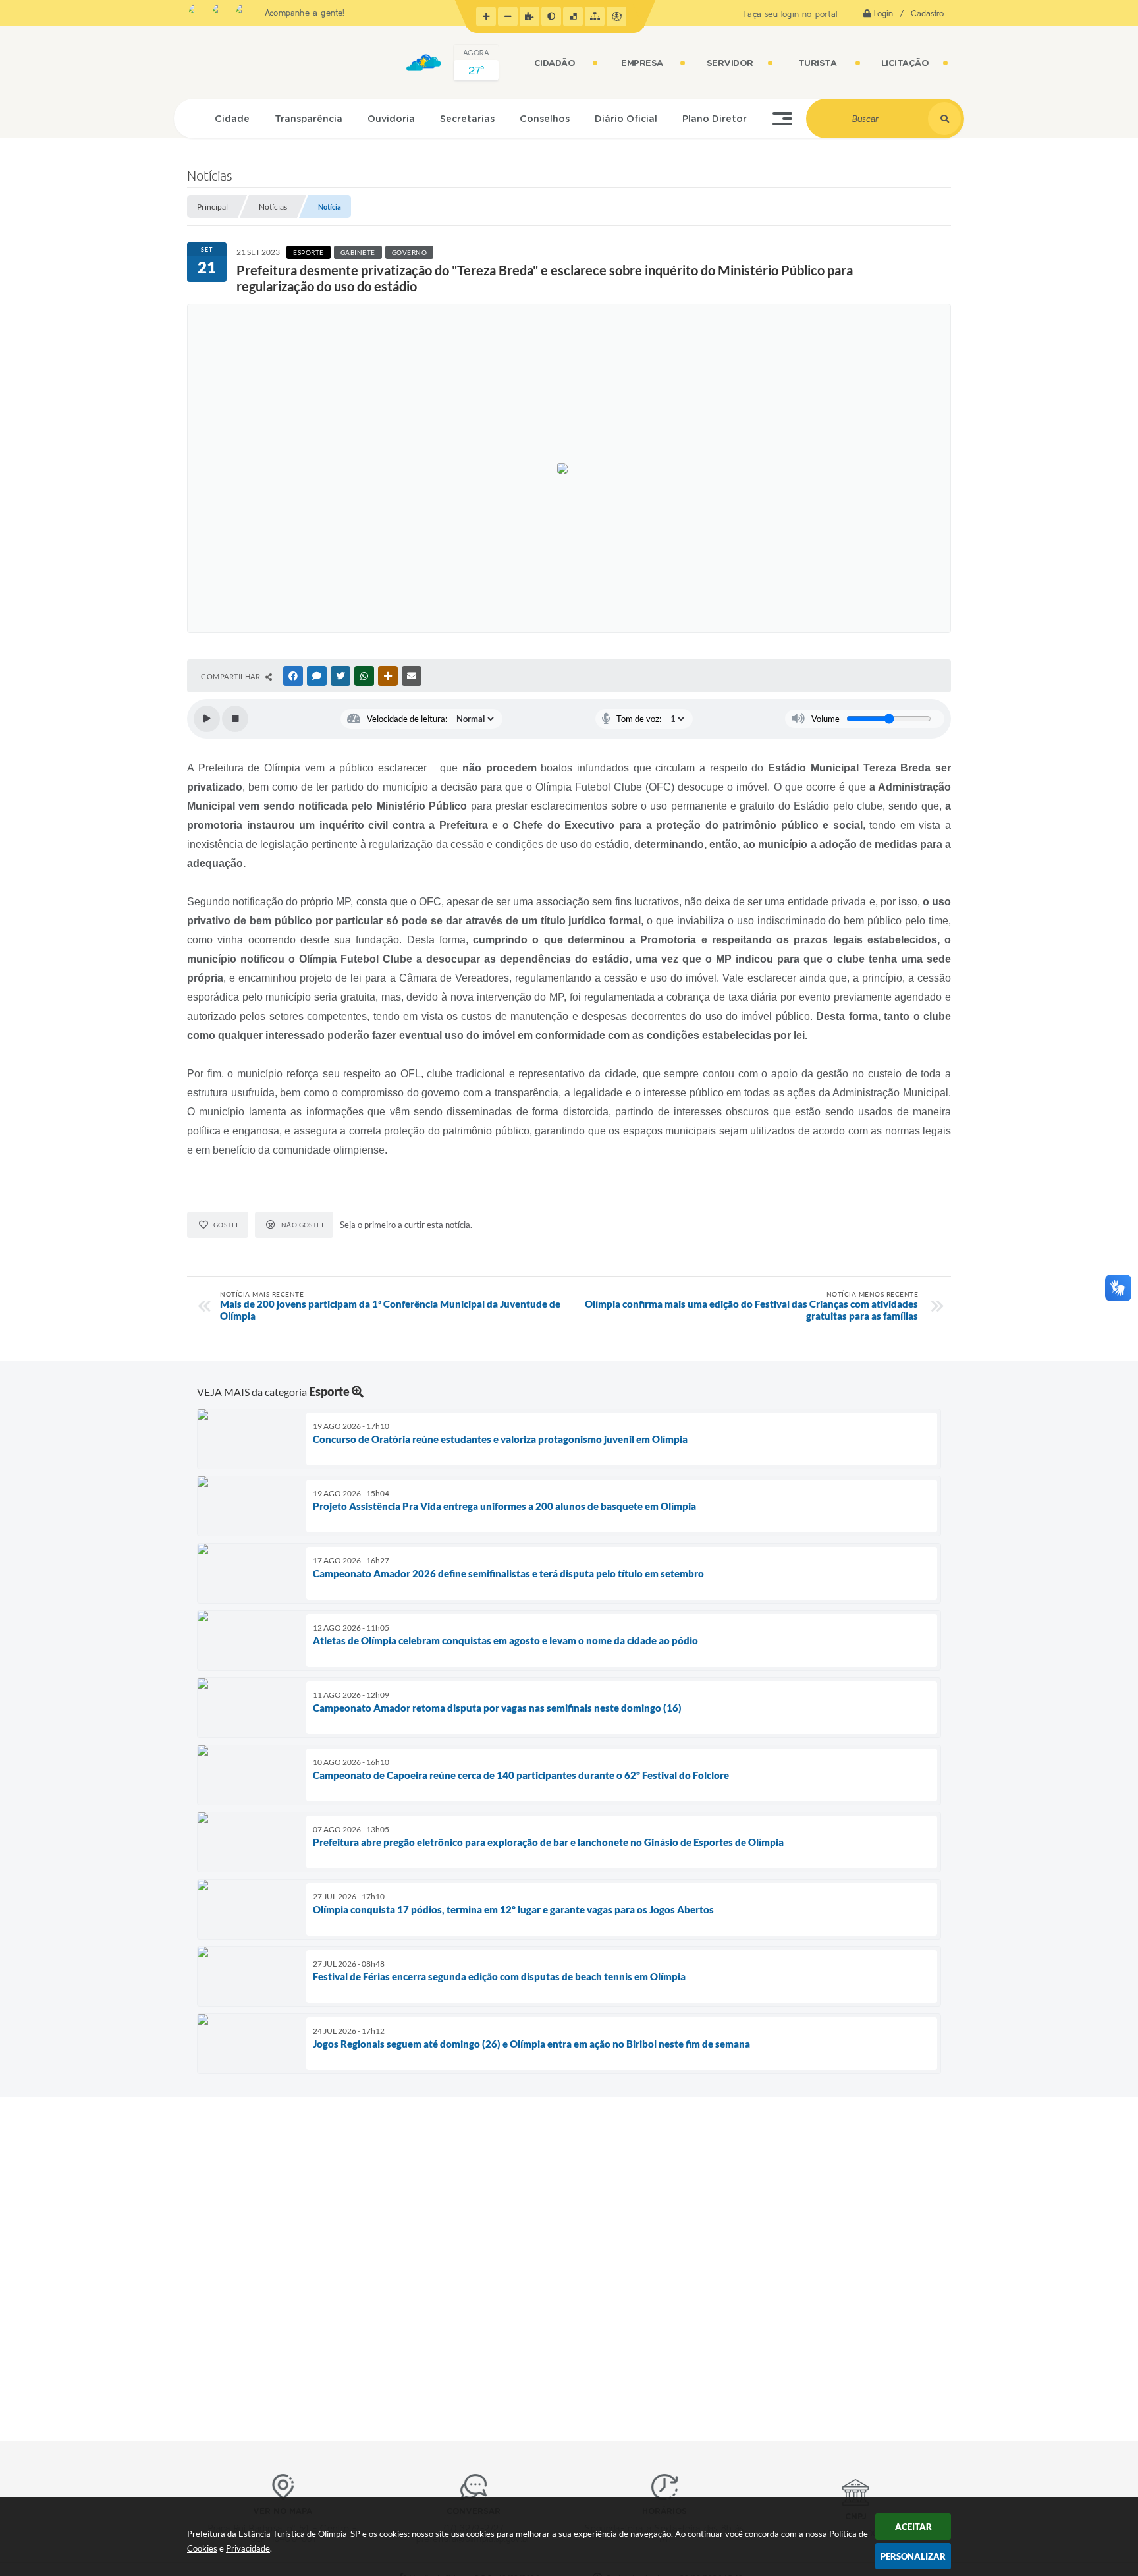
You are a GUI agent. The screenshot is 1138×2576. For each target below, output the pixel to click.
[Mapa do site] (595, 16)
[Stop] (235, 719)
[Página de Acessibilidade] (616, 16)
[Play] (207, 719)
